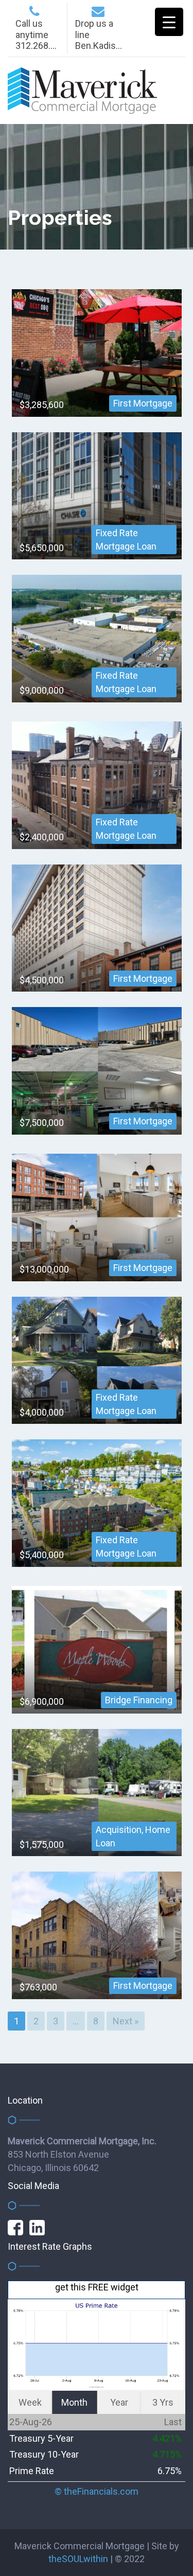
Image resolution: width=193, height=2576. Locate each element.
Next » (126, 2021)
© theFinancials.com (97, 2492)
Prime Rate (32, 2471)
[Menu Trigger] (169, 22)
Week (30, 2402)
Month (74, 2402)
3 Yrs (163, 2402)
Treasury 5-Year (41, 2438)
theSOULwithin (78, 2559)
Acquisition (119, 1830)
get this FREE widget (97, 2287)
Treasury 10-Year (44, 2454)
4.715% (167, 2454)
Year (119, 2402)
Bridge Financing (139, 1700)
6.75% (170, 2471)
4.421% (167, 2438)
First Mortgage (143, 403)
